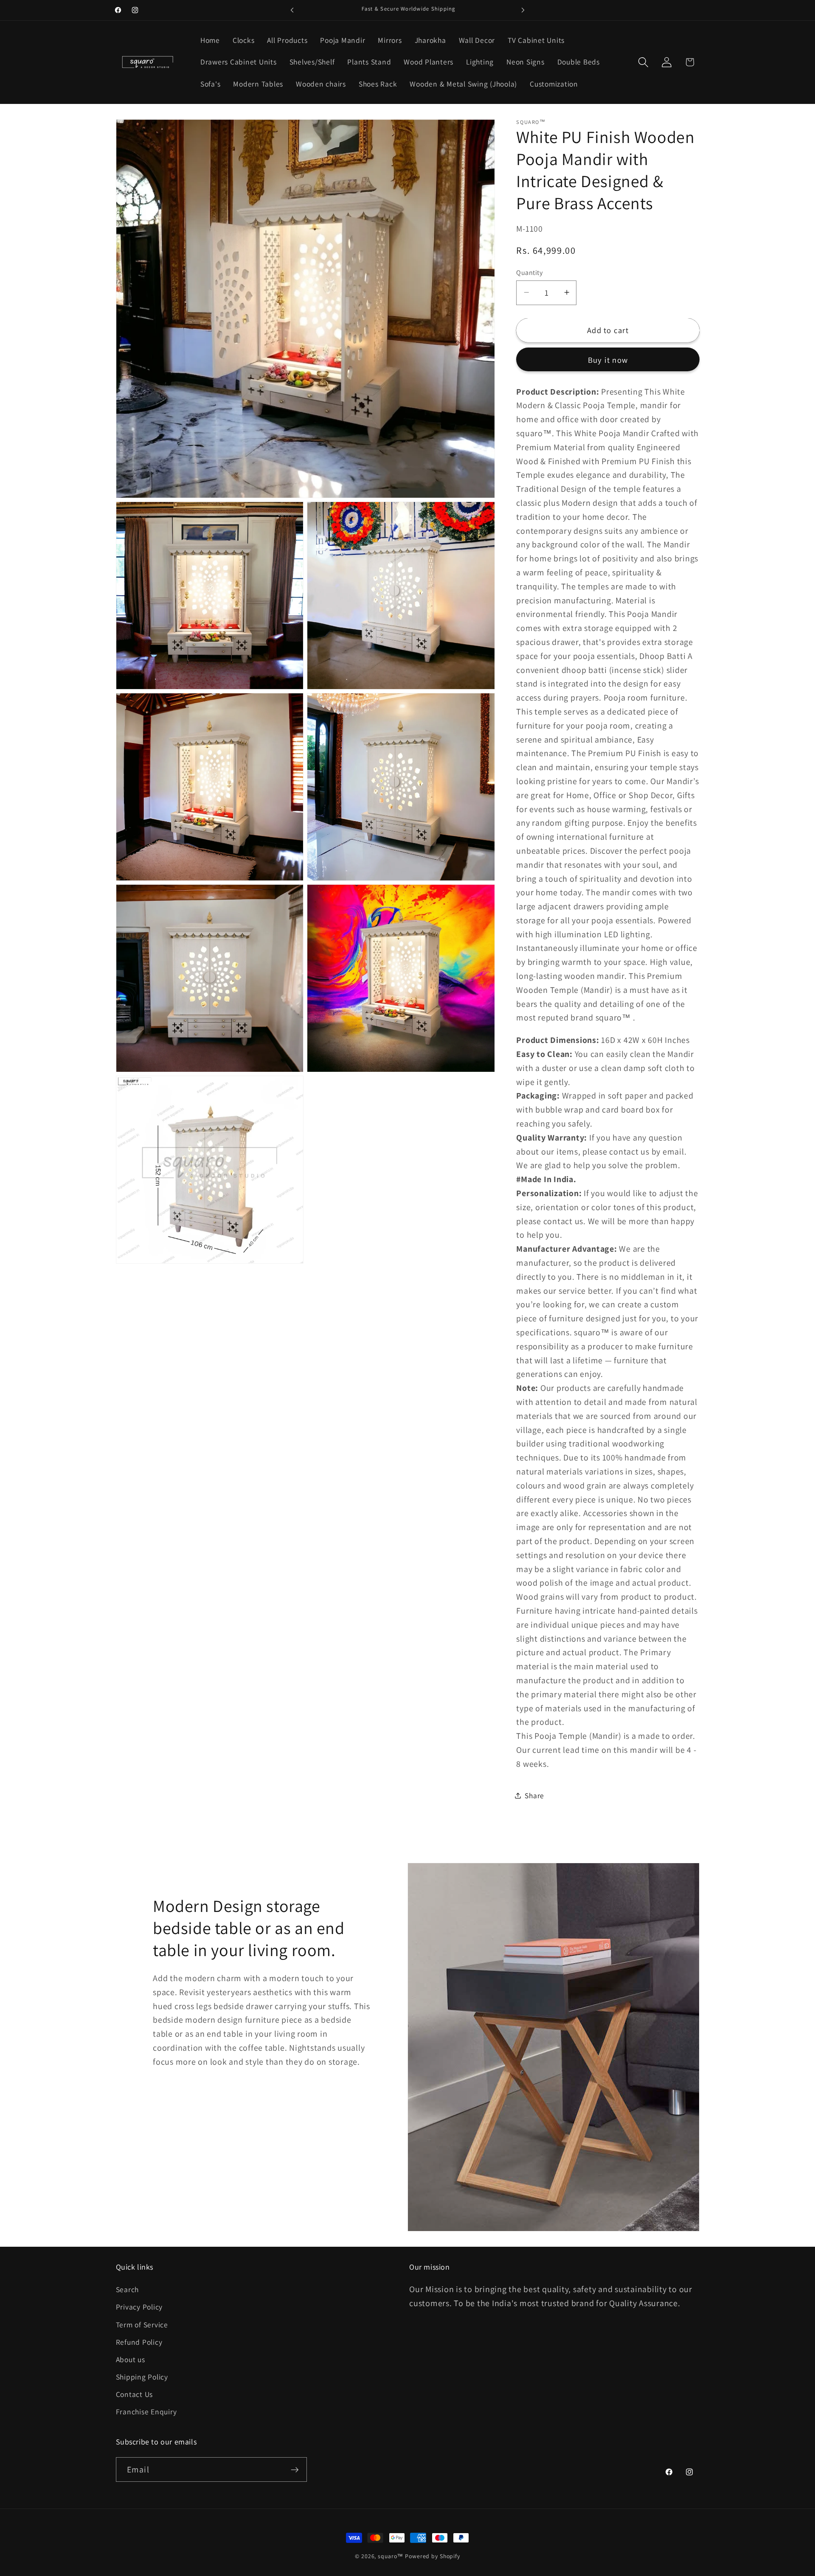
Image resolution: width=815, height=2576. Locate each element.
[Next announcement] (523, 10)
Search (128, 2289)
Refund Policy (139, 2342)
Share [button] (534, 1795)
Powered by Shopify (433, 2556)
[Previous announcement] (292, 10)
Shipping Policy (142, 2377)
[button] (643, 62)
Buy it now (608, 359)
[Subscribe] (295, 2469)
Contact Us (135, 2394)
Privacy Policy (139, 2307)
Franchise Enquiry (146, 2412)
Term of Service (142, 2324)
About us (131, 2359)
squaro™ (391, 2556)
